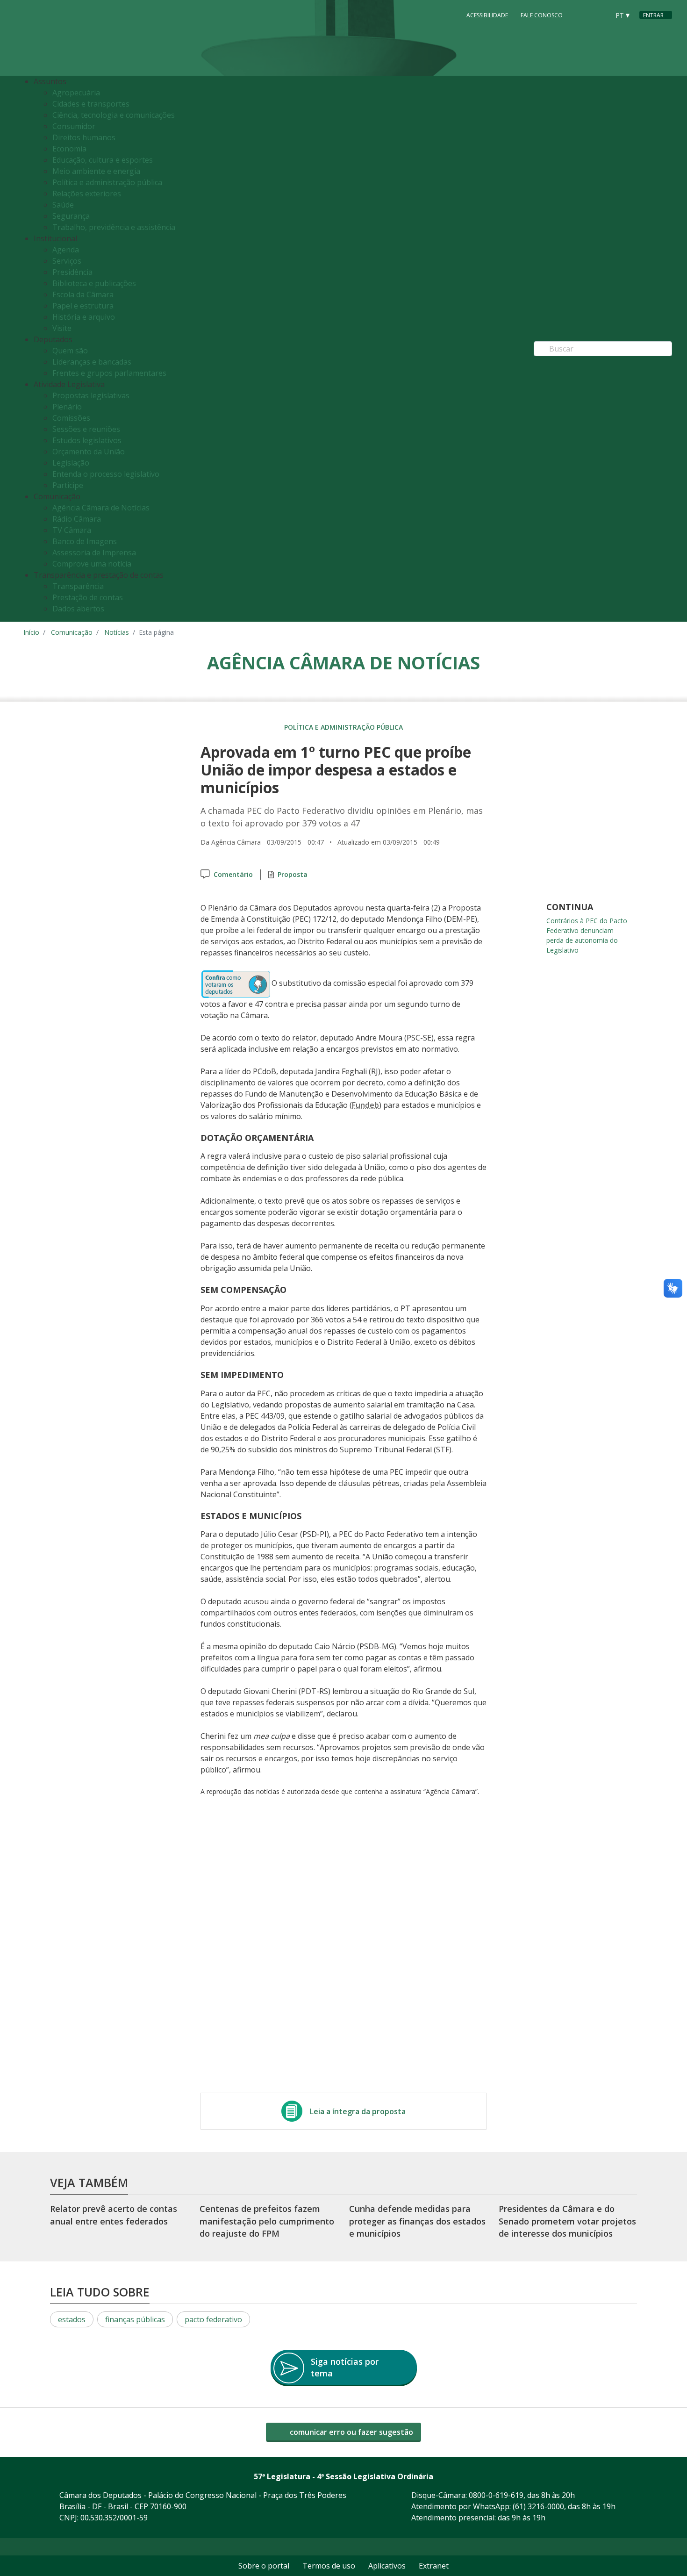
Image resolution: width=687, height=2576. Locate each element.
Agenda (66, 250)
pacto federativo (213, 2319)
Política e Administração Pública (343, 727)
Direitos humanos (84, 137)
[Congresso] (581, 14)
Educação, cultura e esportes (103, 160)
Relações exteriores (87, 194)
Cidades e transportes (91, 104)
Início (31, 632)
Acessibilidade (487, 15)
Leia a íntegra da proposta (358, 2111)
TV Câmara (72, 530)
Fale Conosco (542, 15)
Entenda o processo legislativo (106, 474)
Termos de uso (329, 2566)
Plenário (67, 407)
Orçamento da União (89, 452)
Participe (68, 485)
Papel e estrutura (83, 306)
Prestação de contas (88, 597)
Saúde (63, 205)
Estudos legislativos (87, 440)
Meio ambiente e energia (96, 171)
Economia (69, 149)
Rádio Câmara (77, 519)
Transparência (78, 586)
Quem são (70, 351)
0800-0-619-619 (496, 2495)
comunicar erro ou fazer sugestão (351, 2432)
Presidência (72, 272)
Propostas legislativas (91, 395)
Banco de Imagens (85, 541)
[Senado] (599, 14)
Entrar (653, 15)
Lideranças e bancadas (92, 362)
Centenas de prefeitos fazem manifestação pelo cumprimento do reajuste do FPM (267, 2221)
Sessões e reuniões (86, 429)
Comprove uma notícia (92, 564)
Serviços (67, 261)
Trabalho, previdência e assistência (114, 227)
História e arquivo (84, 317)
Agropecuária (76, 93)
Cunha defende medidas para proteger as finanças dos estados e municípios (417, 2221)
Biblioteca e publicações (94, 283)
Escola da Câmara (83, 294)
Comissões (71, 418)
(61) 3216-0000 (538, 2506)
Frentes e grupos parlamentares (109, 373)
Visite (62, 328)
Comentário (233, 874)
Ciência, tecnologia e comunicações (114, 115)
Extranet (434, 2566)
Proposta (293, 874)
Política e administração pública (107, 182)
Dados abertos (78, 609)
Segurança (71, 216)
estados (72, 2319)
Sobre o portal (264, 2566)
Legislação (71, 463)
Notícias (117, 632)
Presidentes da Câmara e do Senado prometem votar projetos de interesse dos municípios (567, 2221)
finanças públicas (135, 2319)
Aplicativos (387, 2566)
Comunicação (72, 632)
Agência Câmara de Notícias (101, 508)
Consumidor (74, 126)
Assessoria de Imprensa (94, 553)
